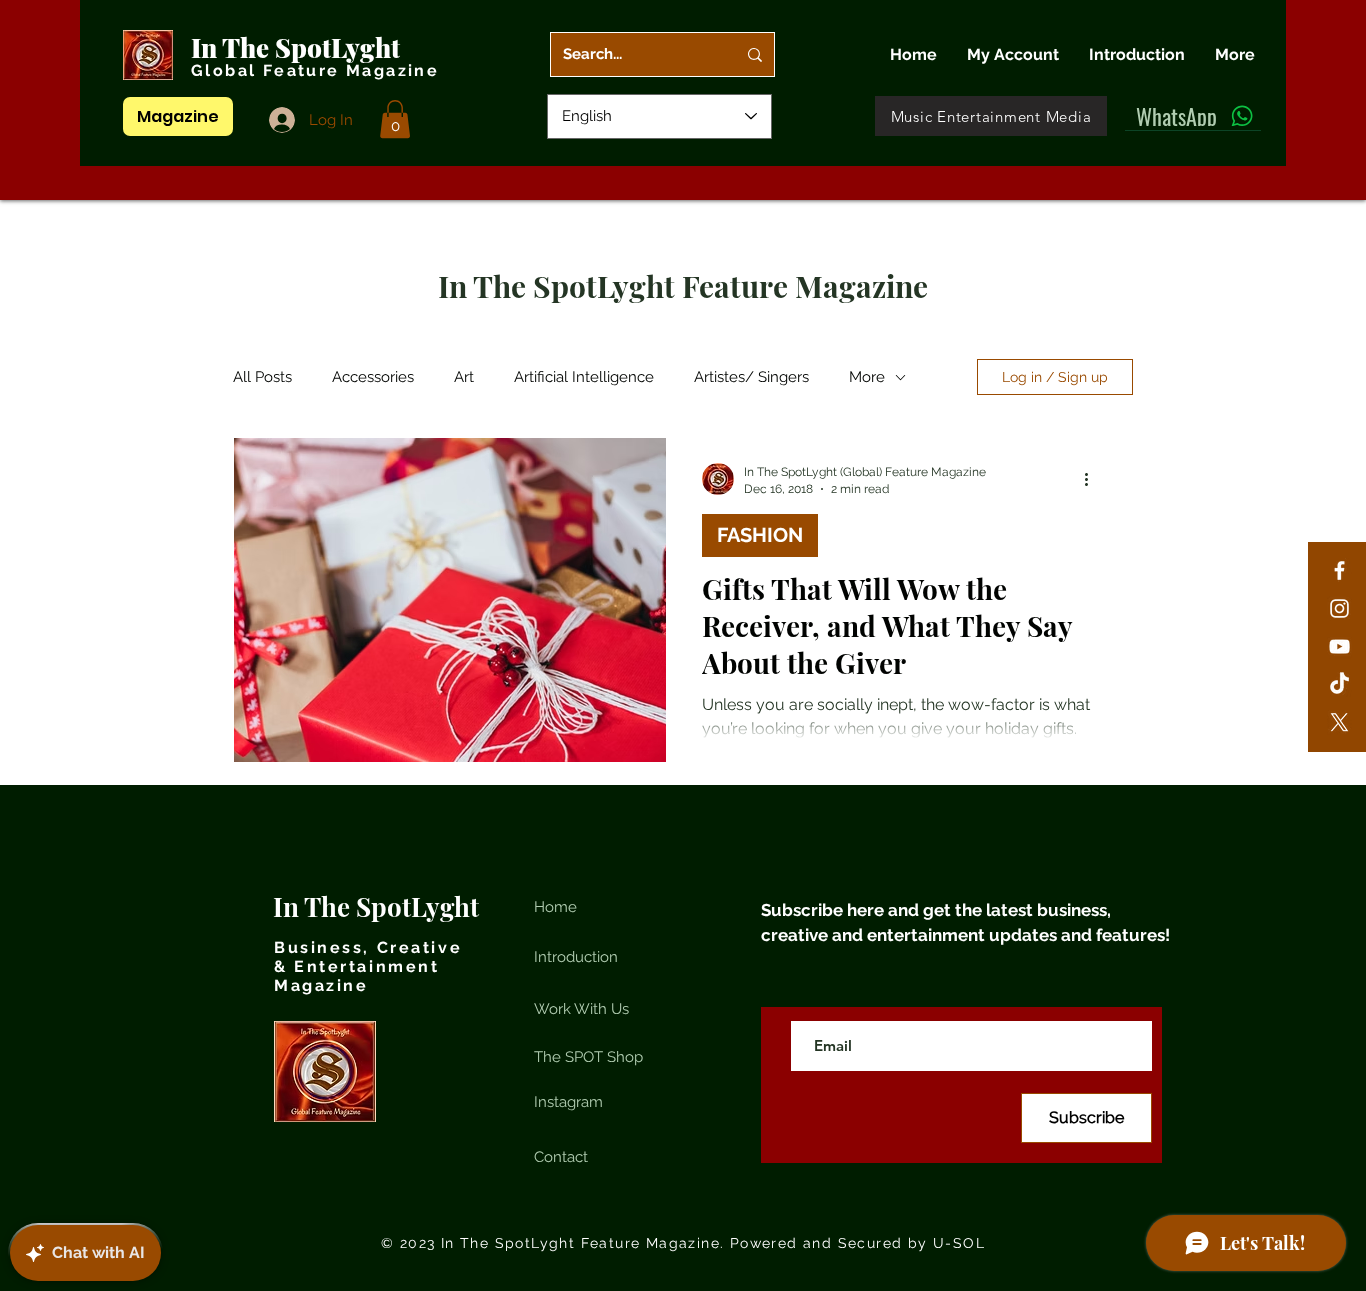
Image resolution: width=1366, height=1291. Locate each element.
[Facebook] (1339, 570)
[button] (395, 119)
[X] (1339, 722)
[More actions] (1093, 479)
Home (555, 907)
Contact (561, 1157)
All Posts (262, 377)
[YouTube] (1339, 646)
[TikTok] (1339, 684)
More (867, 377)
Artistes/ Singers (751, 377)
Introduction (576, 957)
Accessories (373, 377)
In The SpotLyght (298, 47)
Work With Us (581, 1009)
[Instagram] (1339, 608)
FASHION (760, 535)
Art (464, 377)
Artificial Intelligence (584, 377)
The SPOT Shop (588, 1057)
